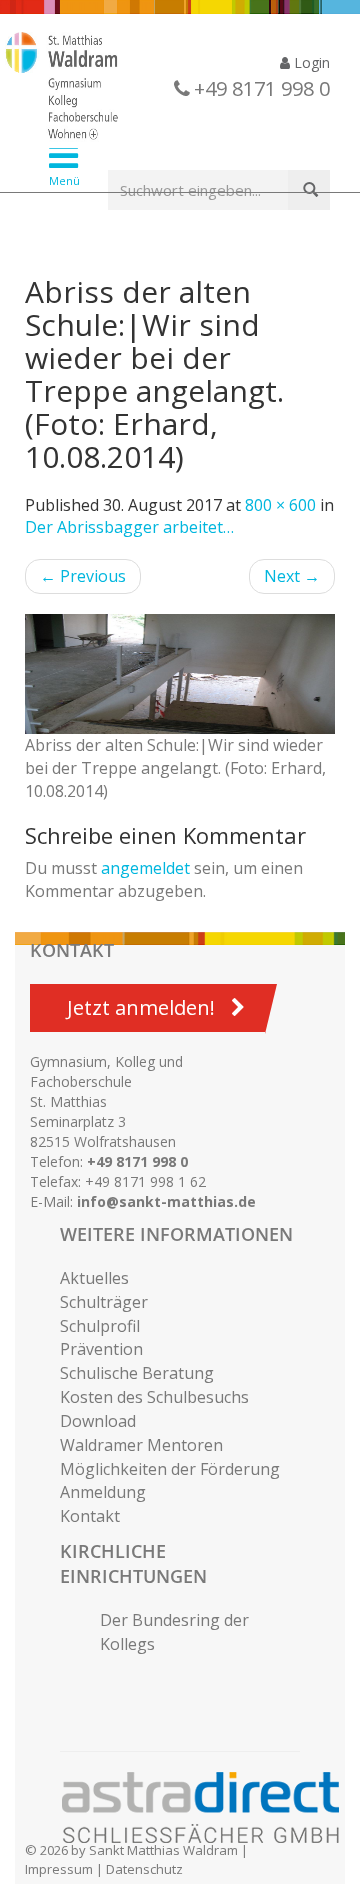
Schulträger (104, 1302)
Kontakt (90, 1516)
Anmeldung (103, 1492)
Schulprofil (100, 1326)
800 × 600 (280, 505)
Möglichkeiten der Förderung (170, 1469)
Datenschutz (144, 1869)
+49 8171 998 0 (137, 1161)
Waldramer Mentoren (141, 1445)
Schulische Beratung (137, 1373)
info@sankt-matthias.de (166, 1201)
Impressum (59, 1869)
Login (310, 62)
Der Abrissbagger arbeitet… (129, 527)
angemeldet (145, 868)
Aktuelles (94, 1278)
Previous (83, 576)
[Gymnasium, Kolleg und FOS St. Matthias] (164, 88)
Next (292, 576)
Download (98, 1421)
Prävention (101, 1349)
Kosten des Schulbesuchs (154, 1397)
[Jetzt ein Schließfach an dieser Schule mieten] (210, 1808)
